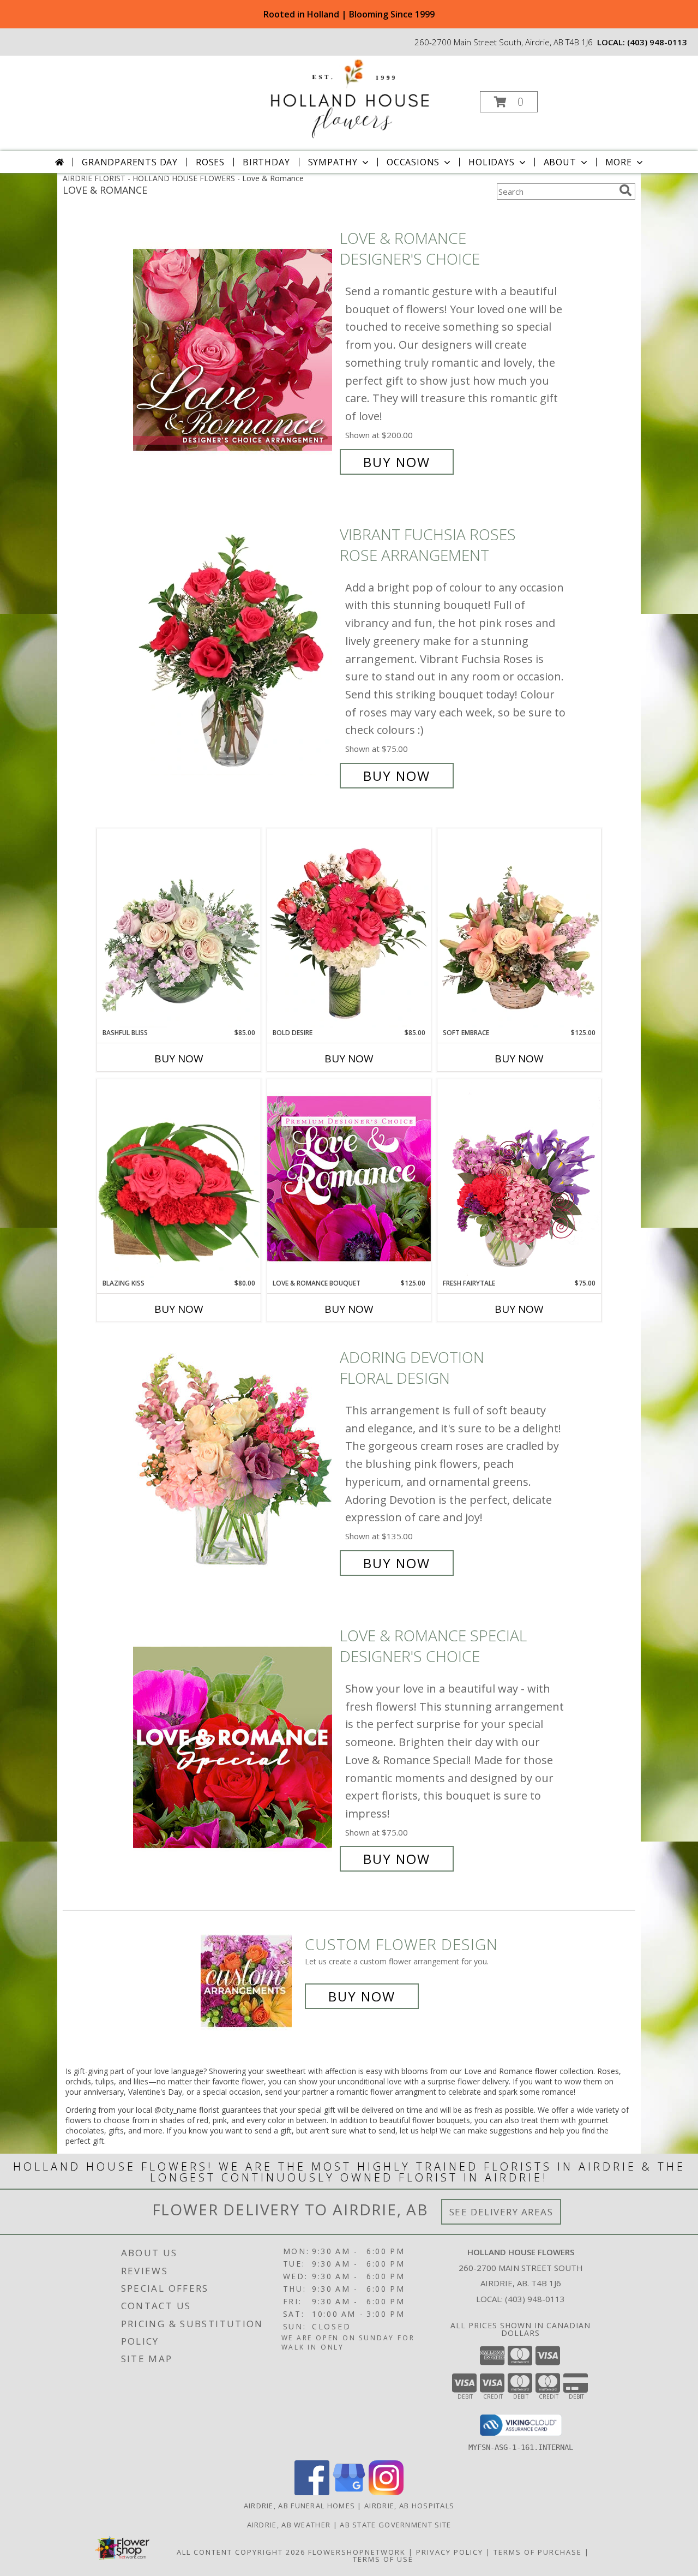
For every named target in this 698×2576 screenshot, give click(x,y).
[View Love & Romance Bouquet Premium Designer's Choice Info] (349, 1178)
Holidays (491, 162)
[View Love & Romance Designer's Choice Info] (234, 350)
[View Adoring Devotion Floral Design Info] (234, 1460)
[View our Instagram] (386, 2492)
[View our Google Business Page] (349, 2492)
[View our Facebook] (312, 2492)
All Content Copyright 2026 (241, 2552)
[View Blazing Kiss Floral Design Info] (179, 1179)
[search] (625, 190)
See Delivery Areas (501, 2212)
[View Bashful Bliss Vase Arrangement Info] (179, 928)
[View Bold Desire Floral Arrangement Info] (349, 928)
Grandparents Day (130, 162)
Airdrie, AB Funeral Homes (300, 2506)
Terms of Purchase (538, 2552)
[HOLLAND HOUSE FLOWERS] (348, 98)
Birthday (266, 162)
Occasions (413, 162)
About (560, 162)
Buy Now (397, 462)
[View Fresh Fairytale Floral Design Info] (519, 1179)
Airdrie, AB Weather (289, 2525)
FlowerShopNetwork (357, 2552)
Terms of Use (383, 2559)
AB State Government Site (395, 2525)
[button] (509, 102)
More (619, 162)
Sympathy (333, 162)
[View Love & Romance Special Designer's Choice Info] (234, 1747)
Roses (210, 162)
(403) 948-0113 (657, 42)
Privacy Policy (450, 2552)
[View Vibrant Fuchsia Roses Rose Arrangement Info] (234, 655)
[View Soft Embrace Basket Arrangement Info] (519, 928)
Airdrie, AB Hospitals (409, 2506)
